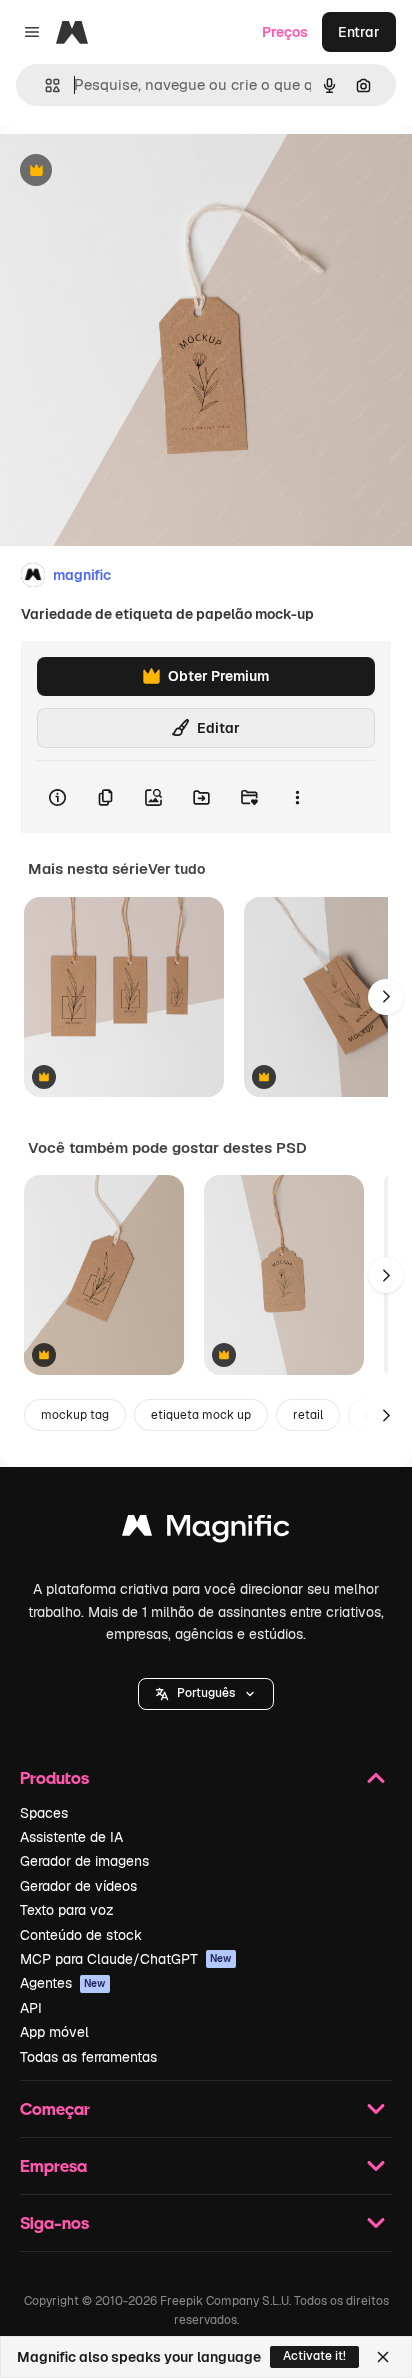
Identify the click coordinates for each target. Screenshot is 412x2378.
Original (128, 171)
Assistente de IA (71, 1837)
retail (308, 1415)
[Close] (383, 2357)
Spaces (44, 1813)
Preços (285, 32)
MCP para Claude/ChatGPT (126, 1959)
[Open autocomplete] (44, 85)
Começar (55, 2108)
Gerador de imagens (84, 1861)
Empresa (53, 2165)
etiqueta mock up (201, 1415)
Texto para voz (67, 1910)
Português (206, 1693)
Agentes (63, 1983)
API (31, 2008)
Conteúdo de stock (81, 1935)
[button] (206, 1694)
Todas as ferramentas (88, 2057)
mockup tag (75, 1415)
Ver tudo (176, 869)
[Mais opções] (297, 797)
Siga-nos (54, 2222)
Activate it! (314, 2356)
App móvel (54, 2032)
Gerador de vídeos (78, 1886)
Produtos (54, 1777)
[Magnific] (206, 1530)
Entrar (359, 32)
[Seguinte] (386, 997)
